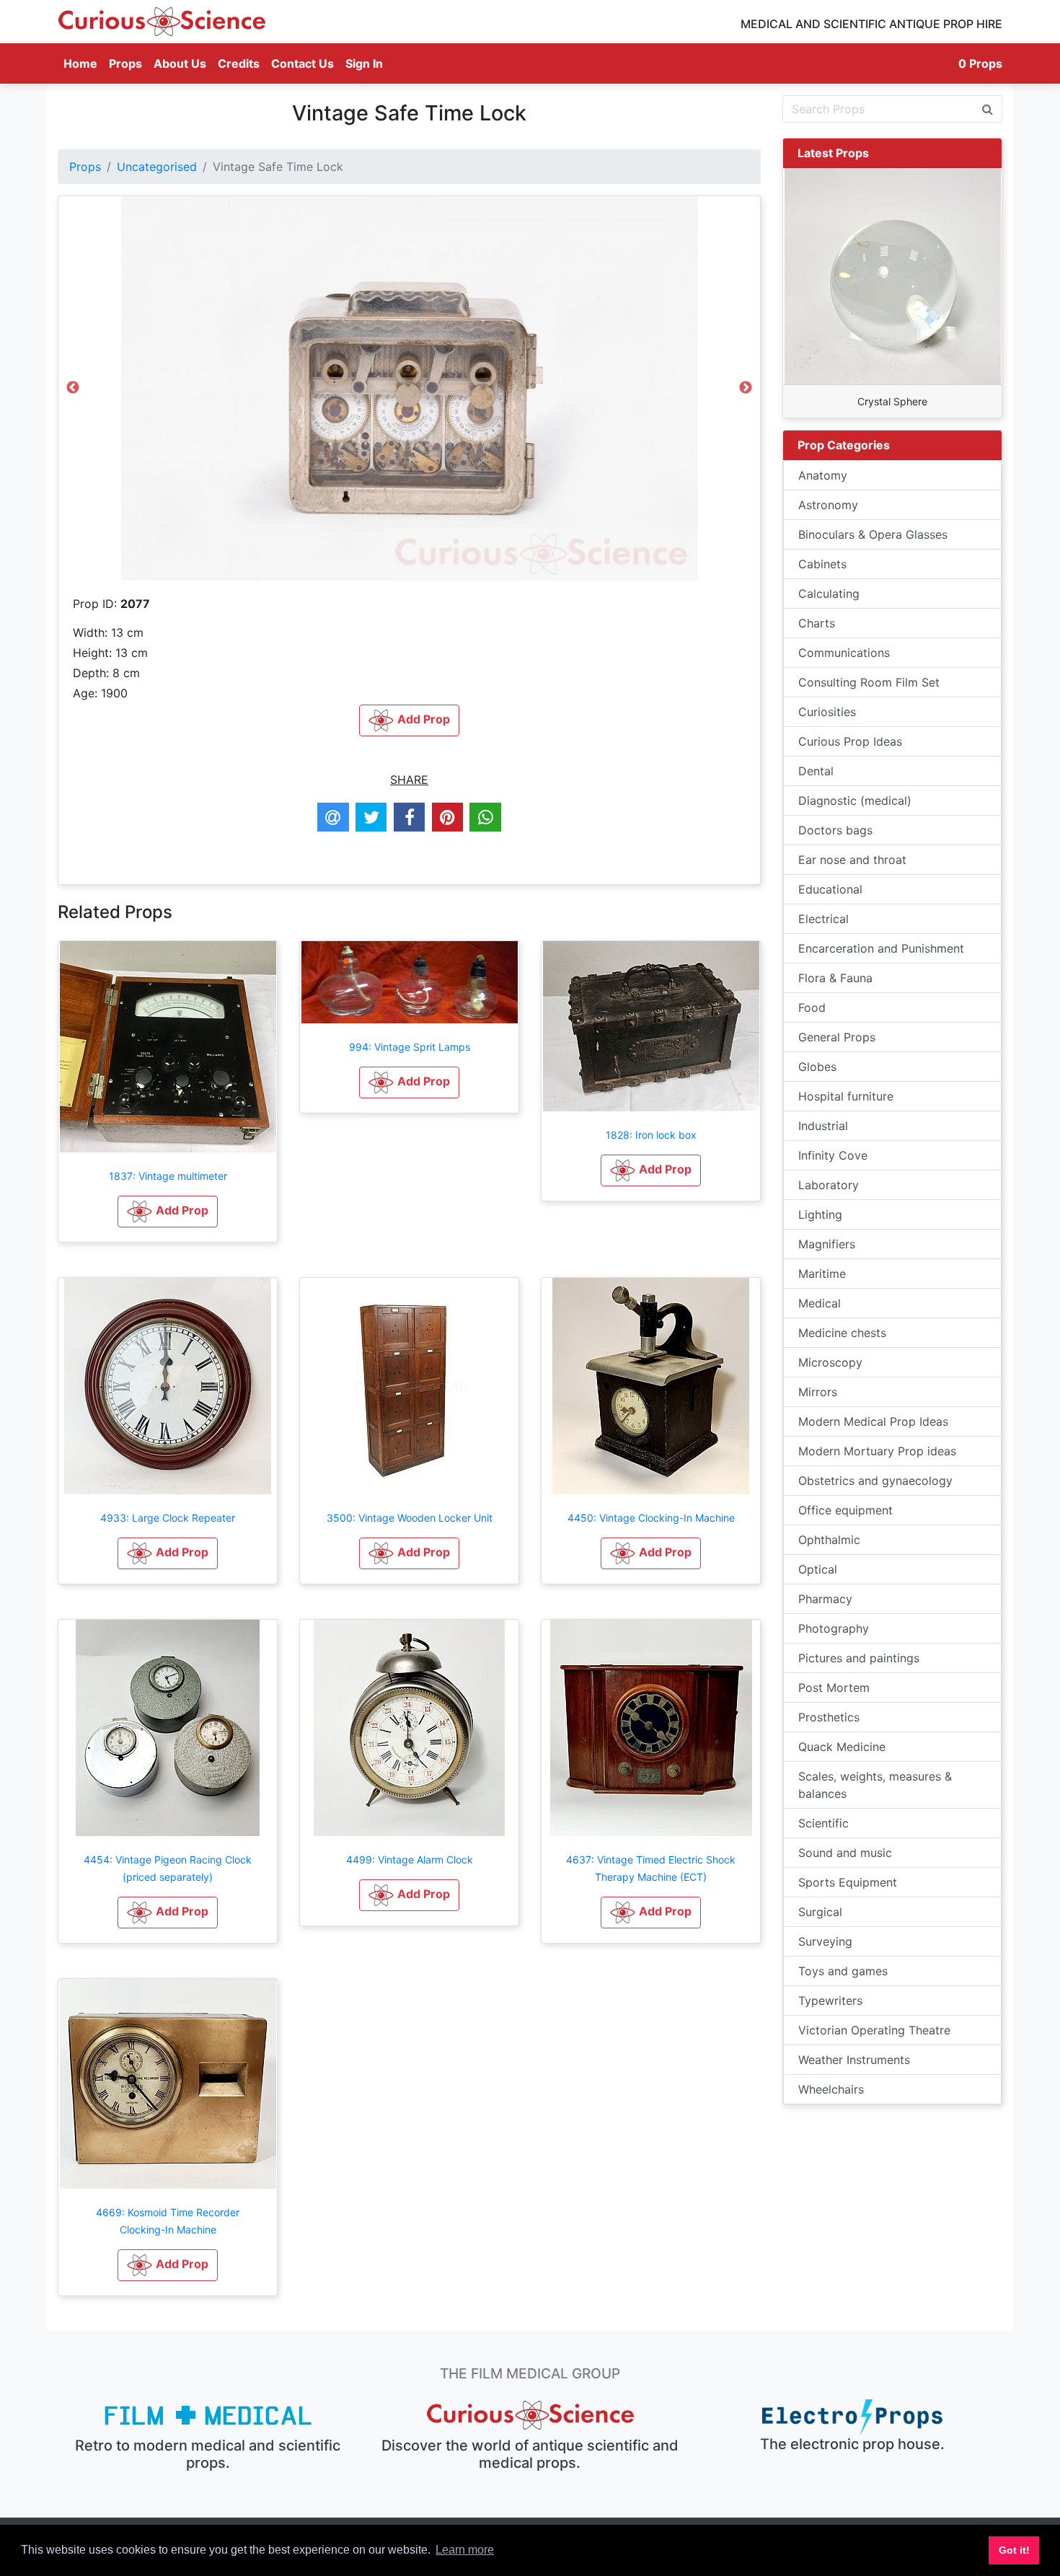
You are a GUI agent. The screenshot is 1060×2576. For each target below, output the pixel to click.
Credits (239, 63)
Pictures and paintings (859, 1658)
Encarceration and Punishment (881, 948)
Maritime (822, 1274)
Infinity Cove (833, 1155)
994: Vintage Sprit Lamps (410, 1047)
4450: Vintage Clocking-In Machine (651, 1518)
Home (83, 63)
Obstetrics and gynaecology (875, 1481)
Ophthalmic (829, 1540)
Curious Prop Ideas (850, 741)
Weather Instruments (854, 2060)
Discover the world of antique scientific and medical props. (530, 2454)
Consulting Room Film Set (869, 682)
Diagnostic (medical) (855, 800)
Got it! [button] (1014, 2550)
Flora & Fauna (835, 978)
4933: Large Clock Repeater (168, 1518)
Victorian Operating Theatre (874, 2030)
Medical (820, 1303)
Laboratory (829, 1185)
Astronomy (828, 505)
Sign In (364, 63)
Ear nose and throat (852, 860)
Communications (844, 653)
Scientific (823, 1823)
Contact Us (302, 63)
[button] (168, 1212)
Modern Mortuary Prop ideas (877, 1451)
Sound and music (845, 1853)
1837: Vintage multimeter (168, 1176)
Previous (73, 392)
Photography (834, 1628)
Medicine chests (842, 1333)
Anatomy (823, 475)
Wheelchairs (831, 2089)
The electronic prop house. (852, 2444)
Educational (830, 889)
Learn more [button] (465, 2550)
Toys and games (843, 1971)
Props (125, 63)
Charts (817, 623)
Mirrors (818, 1392)
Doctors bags (835, 830)
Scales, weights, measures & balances (875, 1785)
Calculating (829, 594)
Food (812, 1007)
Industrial (823, 1126)
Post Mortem (834, 1688)
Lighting (820, 1214)
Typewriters (830, 2001)
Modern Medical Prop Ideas (873, 1421)
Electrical (823, 919)
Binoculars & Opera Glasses (873, 534)
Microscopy (830, 1362)
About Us (180, 63)
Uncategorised (157, 167)
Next (746, 392)
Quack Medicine (842, 1747)
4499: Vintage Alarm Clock (410, 1860)
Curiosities (827, 712)
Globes (817, 1067)
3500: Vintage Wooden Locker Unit (410, 1518)
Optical (818, 1569)
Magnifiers (827, 1244)
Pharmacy (825, 1599)
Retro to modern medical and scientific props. (208, 2454)
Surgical (820, 1912)
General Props (837, 1037)
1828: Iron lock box (651, 1135)
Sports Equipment (848, 1882)
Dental (816, 771)
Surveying (825, 1941)
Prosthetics (829, 1717)
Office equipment (845, 1510)
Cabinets (822, 564)
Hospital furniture (846, 1096)
